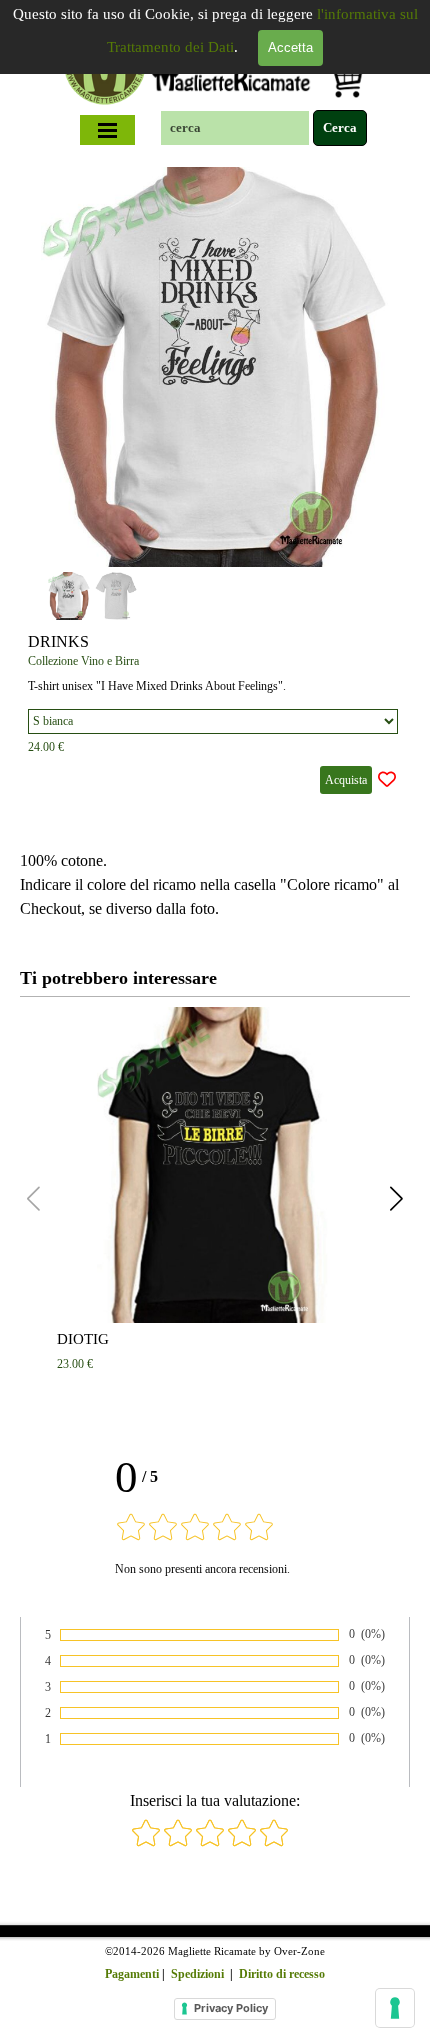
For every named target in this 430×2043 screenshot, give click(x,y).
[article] (215, 484)
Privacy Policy (231, 2008)
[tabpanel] (215, 885)
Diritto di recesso (282, 1974)
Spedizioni (197, 1974)
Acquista (346, 780)
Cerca (340, 127)
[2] (178, 1843)
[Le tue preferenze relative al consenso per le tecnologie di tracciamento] (395, 2008)
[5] (274, 1843)
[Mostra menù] (108, 130)
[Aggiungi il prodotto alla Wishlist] (387, 780)
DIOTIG (83, 1339)
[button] (372, 363)
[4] (242, 1843)
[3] (210, 1843)
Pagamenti (132, 1974)
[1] (146, 1843)
